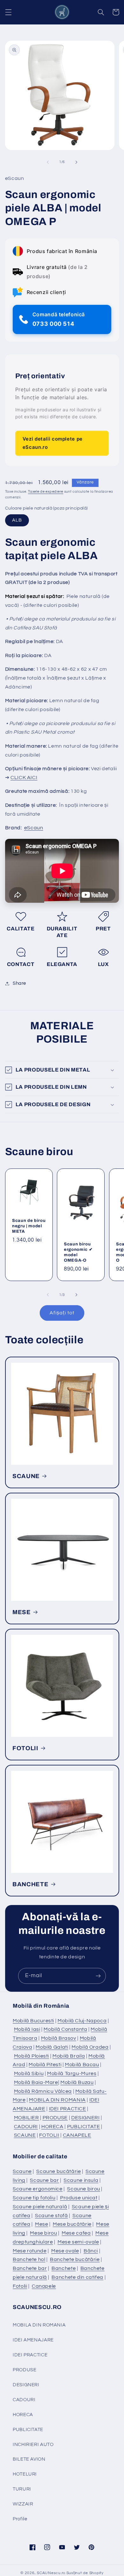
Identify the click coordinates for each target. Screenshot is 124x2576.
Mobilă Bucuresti (33, 2021)
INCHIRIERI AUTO (33, 2445)
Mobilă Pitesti (45, 2065)
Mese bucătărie (72, 2224)
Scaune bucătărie (59, 2171)
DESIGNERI (86, 2118)
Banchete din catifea (77, 2277)
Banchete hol (29, 2259)
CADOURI (26, 2127)
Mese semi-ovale (78, 2242)
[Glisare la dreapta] (76, 162)
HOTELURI (25, 2474)
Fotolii (20, 2286)
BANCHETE (30, 1884)
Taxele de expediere (46, 492)
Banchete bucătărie (75, 2259)
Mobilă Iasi (27, 2029)
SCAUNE (26, 1476)
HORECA (52, 2127)
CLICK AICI (24, 778)
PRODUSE (55, 2118)
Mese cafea (76, 2233)
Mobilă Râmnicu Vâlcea (43, 2091)
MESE (22, 1612)
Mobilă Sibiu (29, 2073)
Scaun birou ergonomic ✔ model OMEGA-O (78, 1252)
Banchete (64, 2268)
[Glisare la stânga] (48, 162)
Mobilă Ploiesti (31, 2056)
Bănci (91, 2251)
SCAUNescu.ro (51, 2573)
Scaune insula (81, 2180)
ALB (17, 520)
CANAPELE (77, 2135)
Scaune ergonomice (38, 2189)
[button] (8, 12)
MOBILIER (27, 2118)
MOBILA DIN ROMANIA (57, 2100)
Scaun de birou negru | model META (29, 1226)
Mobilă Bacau (82, 2065)
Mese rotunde (30, 2251)
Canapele (44, 2286)
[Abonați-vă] (98, 1976)
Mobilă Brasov (59, 2038)
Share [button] (19, 983)
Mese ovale (65, 2251)
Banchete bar (30, 2268)
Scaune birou (84, 2189)
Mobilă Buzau (77, 2082)
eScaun (34, 828)
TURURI (22, 2489)
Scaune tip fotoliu (34, 2198)
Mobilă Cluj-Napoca (82, 2021)
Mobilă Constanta (65, 2029)
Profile (20, 2519)
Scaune (22, 2171)
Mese (42, 2224)
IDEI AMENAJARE (33, 2340)
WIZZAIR (23, 2504)
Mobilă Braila (69, 2056)
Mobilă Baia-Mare (36, 2082)
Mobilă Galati (52, 2047)
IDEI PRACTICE (68, 2109)
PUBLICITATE (84, 2127)
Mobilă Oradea (90, 2047)
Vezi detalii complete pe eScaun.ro (53, 443)
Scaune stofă (52, 2216)
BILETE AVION (29, 2459)
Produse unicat (79, 2198)
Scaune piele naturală (40, 2207)
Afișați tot (62, 1313)
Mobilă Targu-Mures (72, 2073)
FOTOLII (25, 1748)
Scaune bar (44, 2180)
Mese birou (43, 2233)
